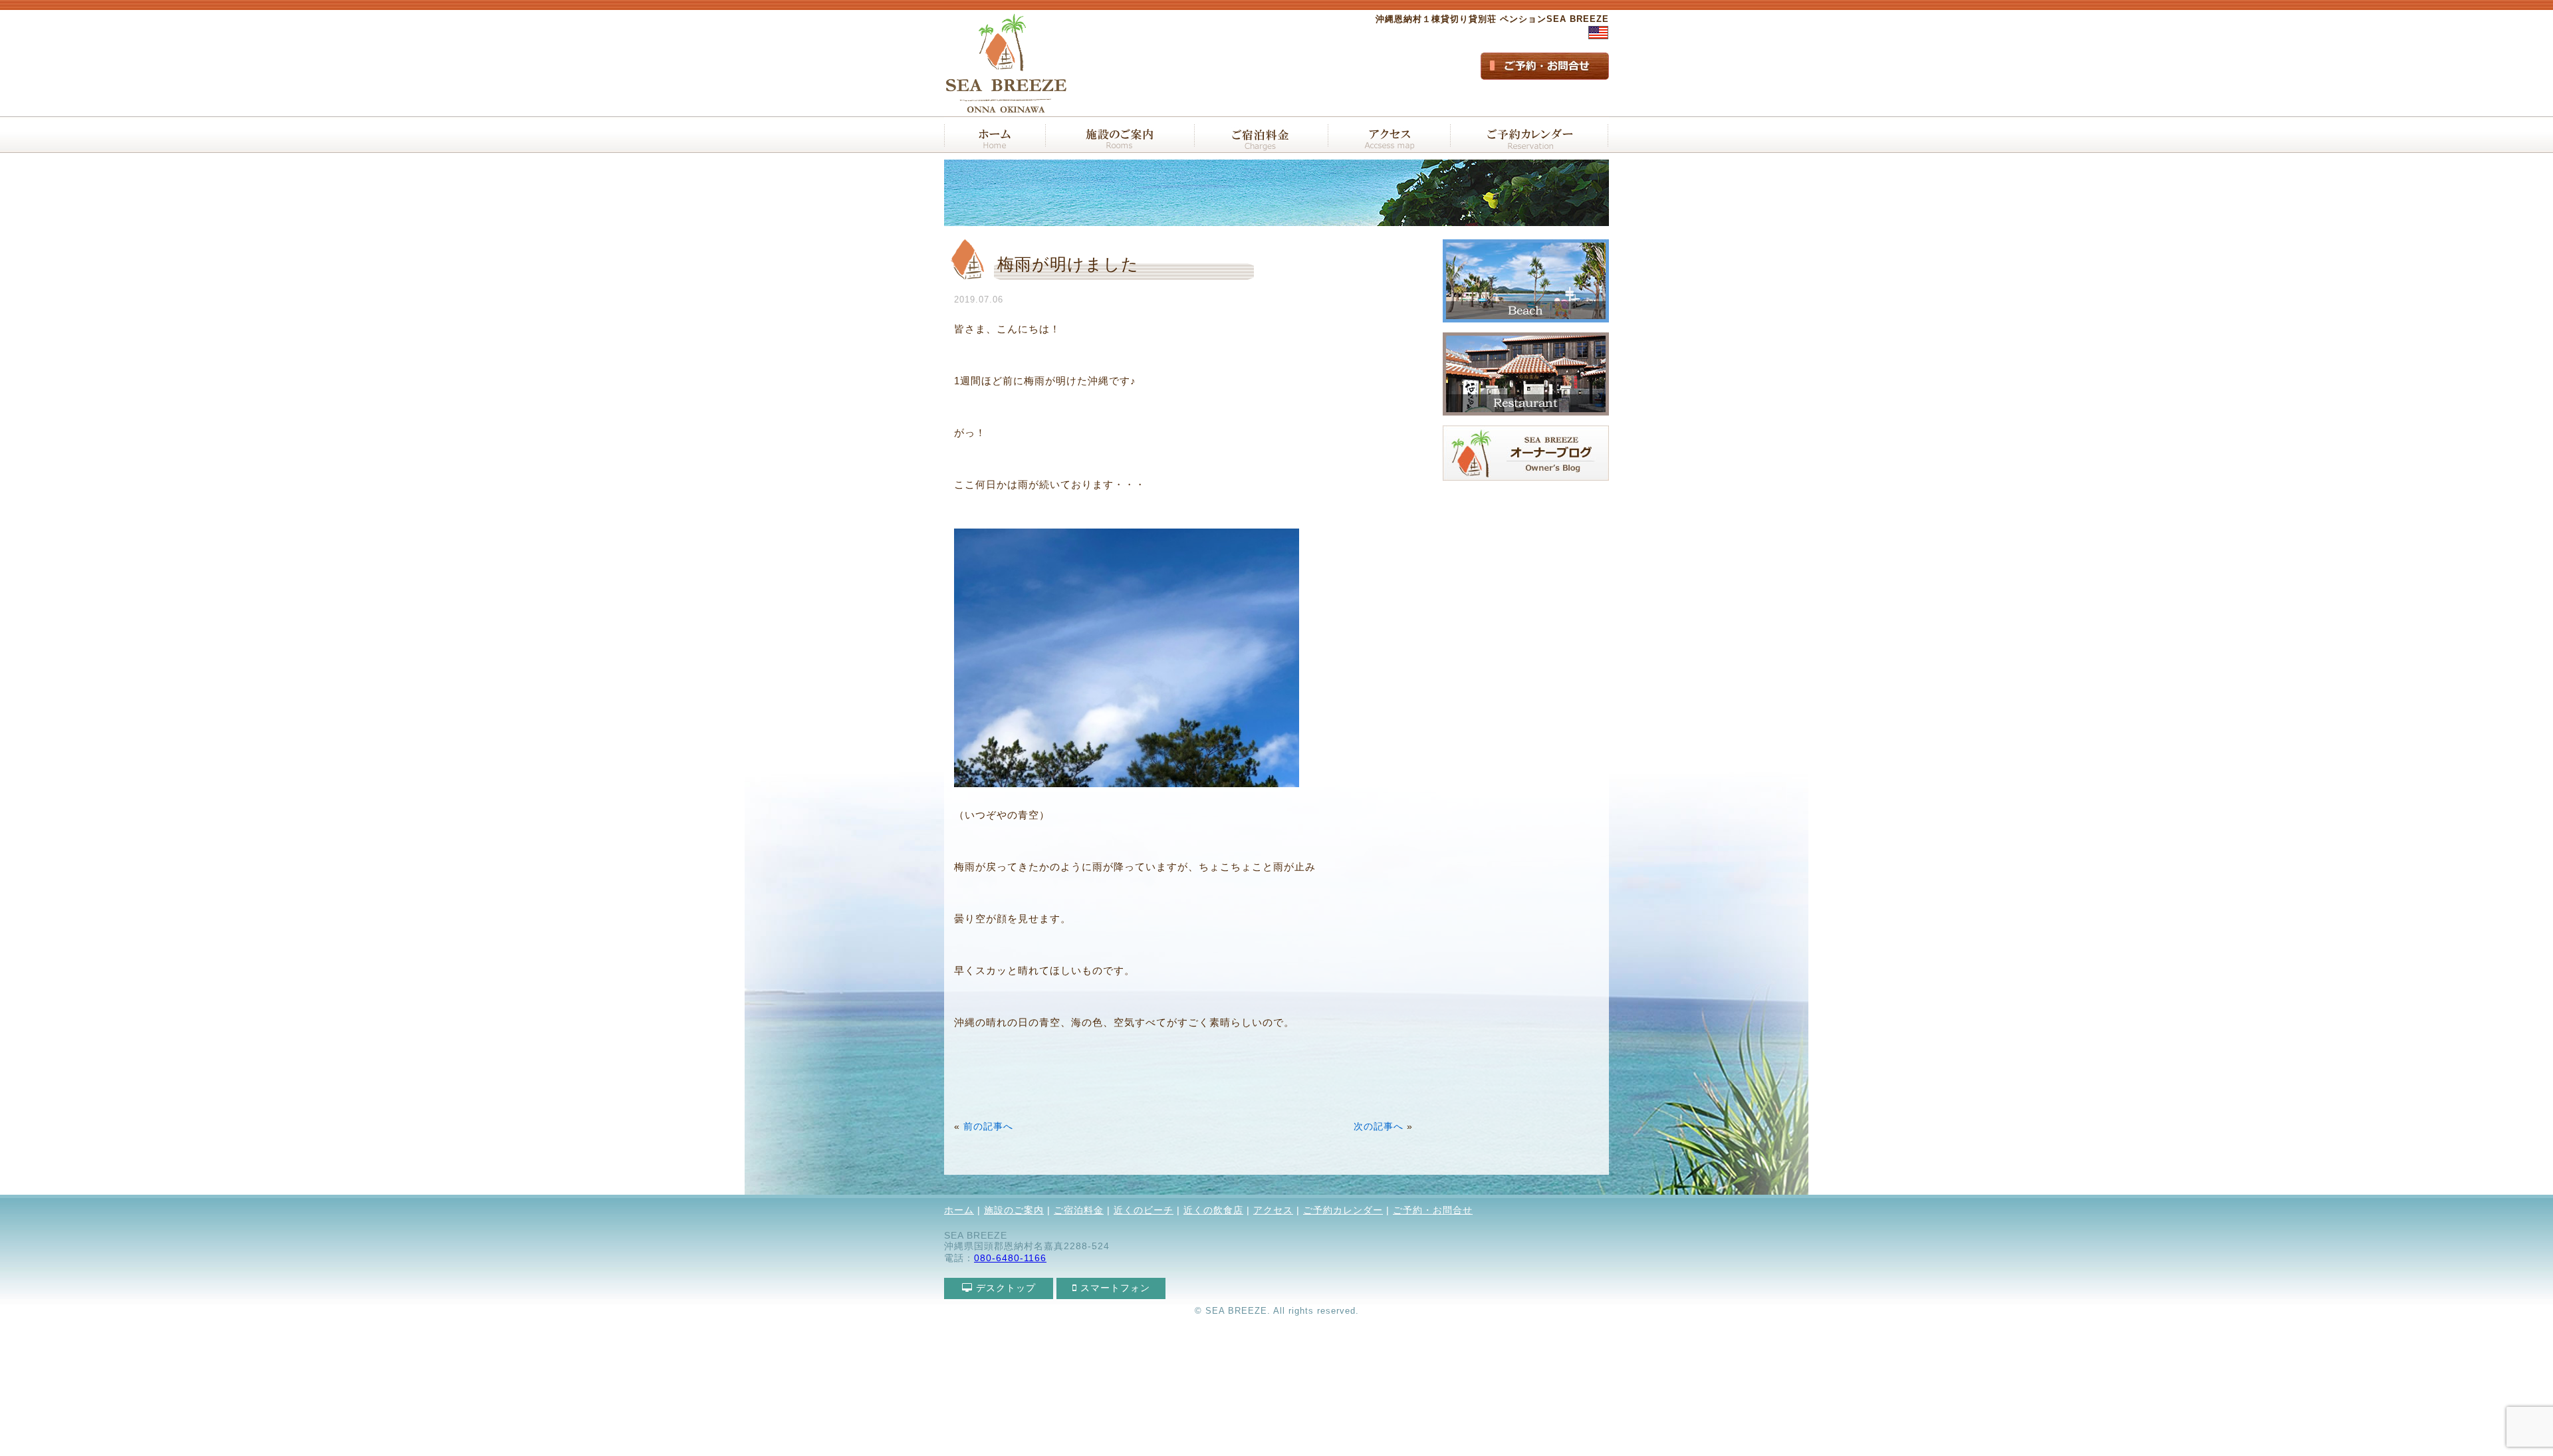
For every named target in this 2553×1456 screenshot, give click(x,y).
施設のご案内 (1014, 1210)
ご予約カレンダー (1343, 1210)
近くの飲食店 (1213, 1210)
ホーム (959, 1210)
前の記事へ (988, 1127)
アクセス (1273, 1210)
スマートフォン (1114, 1288)
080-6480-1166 (1010, 1258)
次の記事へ (1379, 1127)
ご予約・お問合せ (1433, 1210)
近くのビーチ (1144, 1210)
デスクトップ (1004, 1288)
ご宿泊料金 (1079, 1210)
